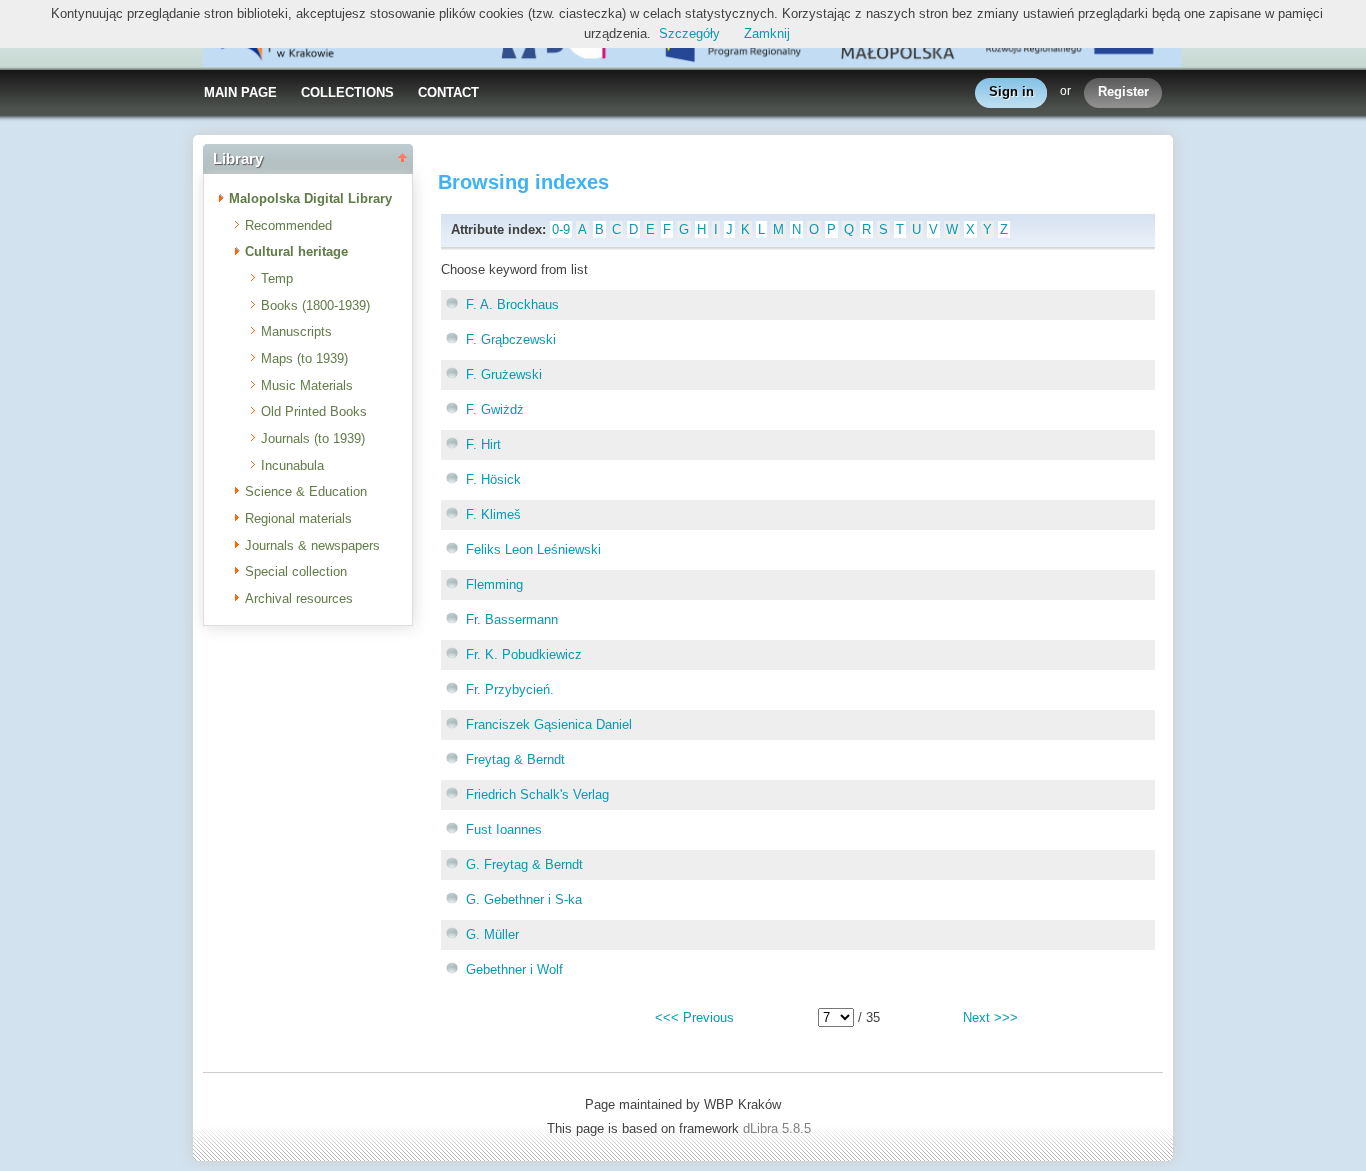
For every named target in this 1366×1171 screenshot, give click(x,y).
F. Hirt (483, 444)
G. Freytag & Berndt (524, 864)
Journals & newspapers (312, 545)
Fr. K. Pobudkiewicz (524, 654)
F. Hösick (493, 479)
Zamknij (767, 33)
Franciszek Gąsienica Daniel (549, 724)
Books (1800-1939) (315, 305)
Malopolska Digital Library (310, 198)
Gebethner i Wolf (514, 969)
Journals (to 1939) (313, 438)
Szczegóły (689, 33)
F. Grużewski (504, 374)
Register (1123, 91)
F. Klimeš (493, 514)
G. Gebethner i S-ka (524, 899)
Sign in (1011, 91)
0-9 (561, 229)
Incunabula (292, 465)
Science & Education (306, 491)
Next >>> (990, 1017)
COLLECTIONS (347, 92)
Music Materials (307, 385)
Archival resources (299, 598)
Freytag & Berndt (515, 759)
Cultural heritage (296, 251)
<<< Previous (694, 1017)
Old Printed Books (314, 411)
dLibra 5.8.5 (779, 1128)
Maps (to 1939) (304, 358)
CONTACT (448, 92)
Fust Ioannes (504, 829)
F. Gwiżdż (495, 409)
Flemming (494, 584)
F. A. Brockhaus (512, 304)
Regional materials (298, 518)
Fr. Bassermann (512, 619)
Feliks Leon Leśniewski (533, 549)
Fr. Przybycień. (510, 689)
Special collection (296, 571)
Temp (277, 278)
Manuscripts (296, 331)
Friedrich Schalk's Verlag (537, 794)
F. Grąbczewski (511, 339)
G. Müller (492, 934)
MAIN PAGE (240, 92)
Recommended (288, 225)
